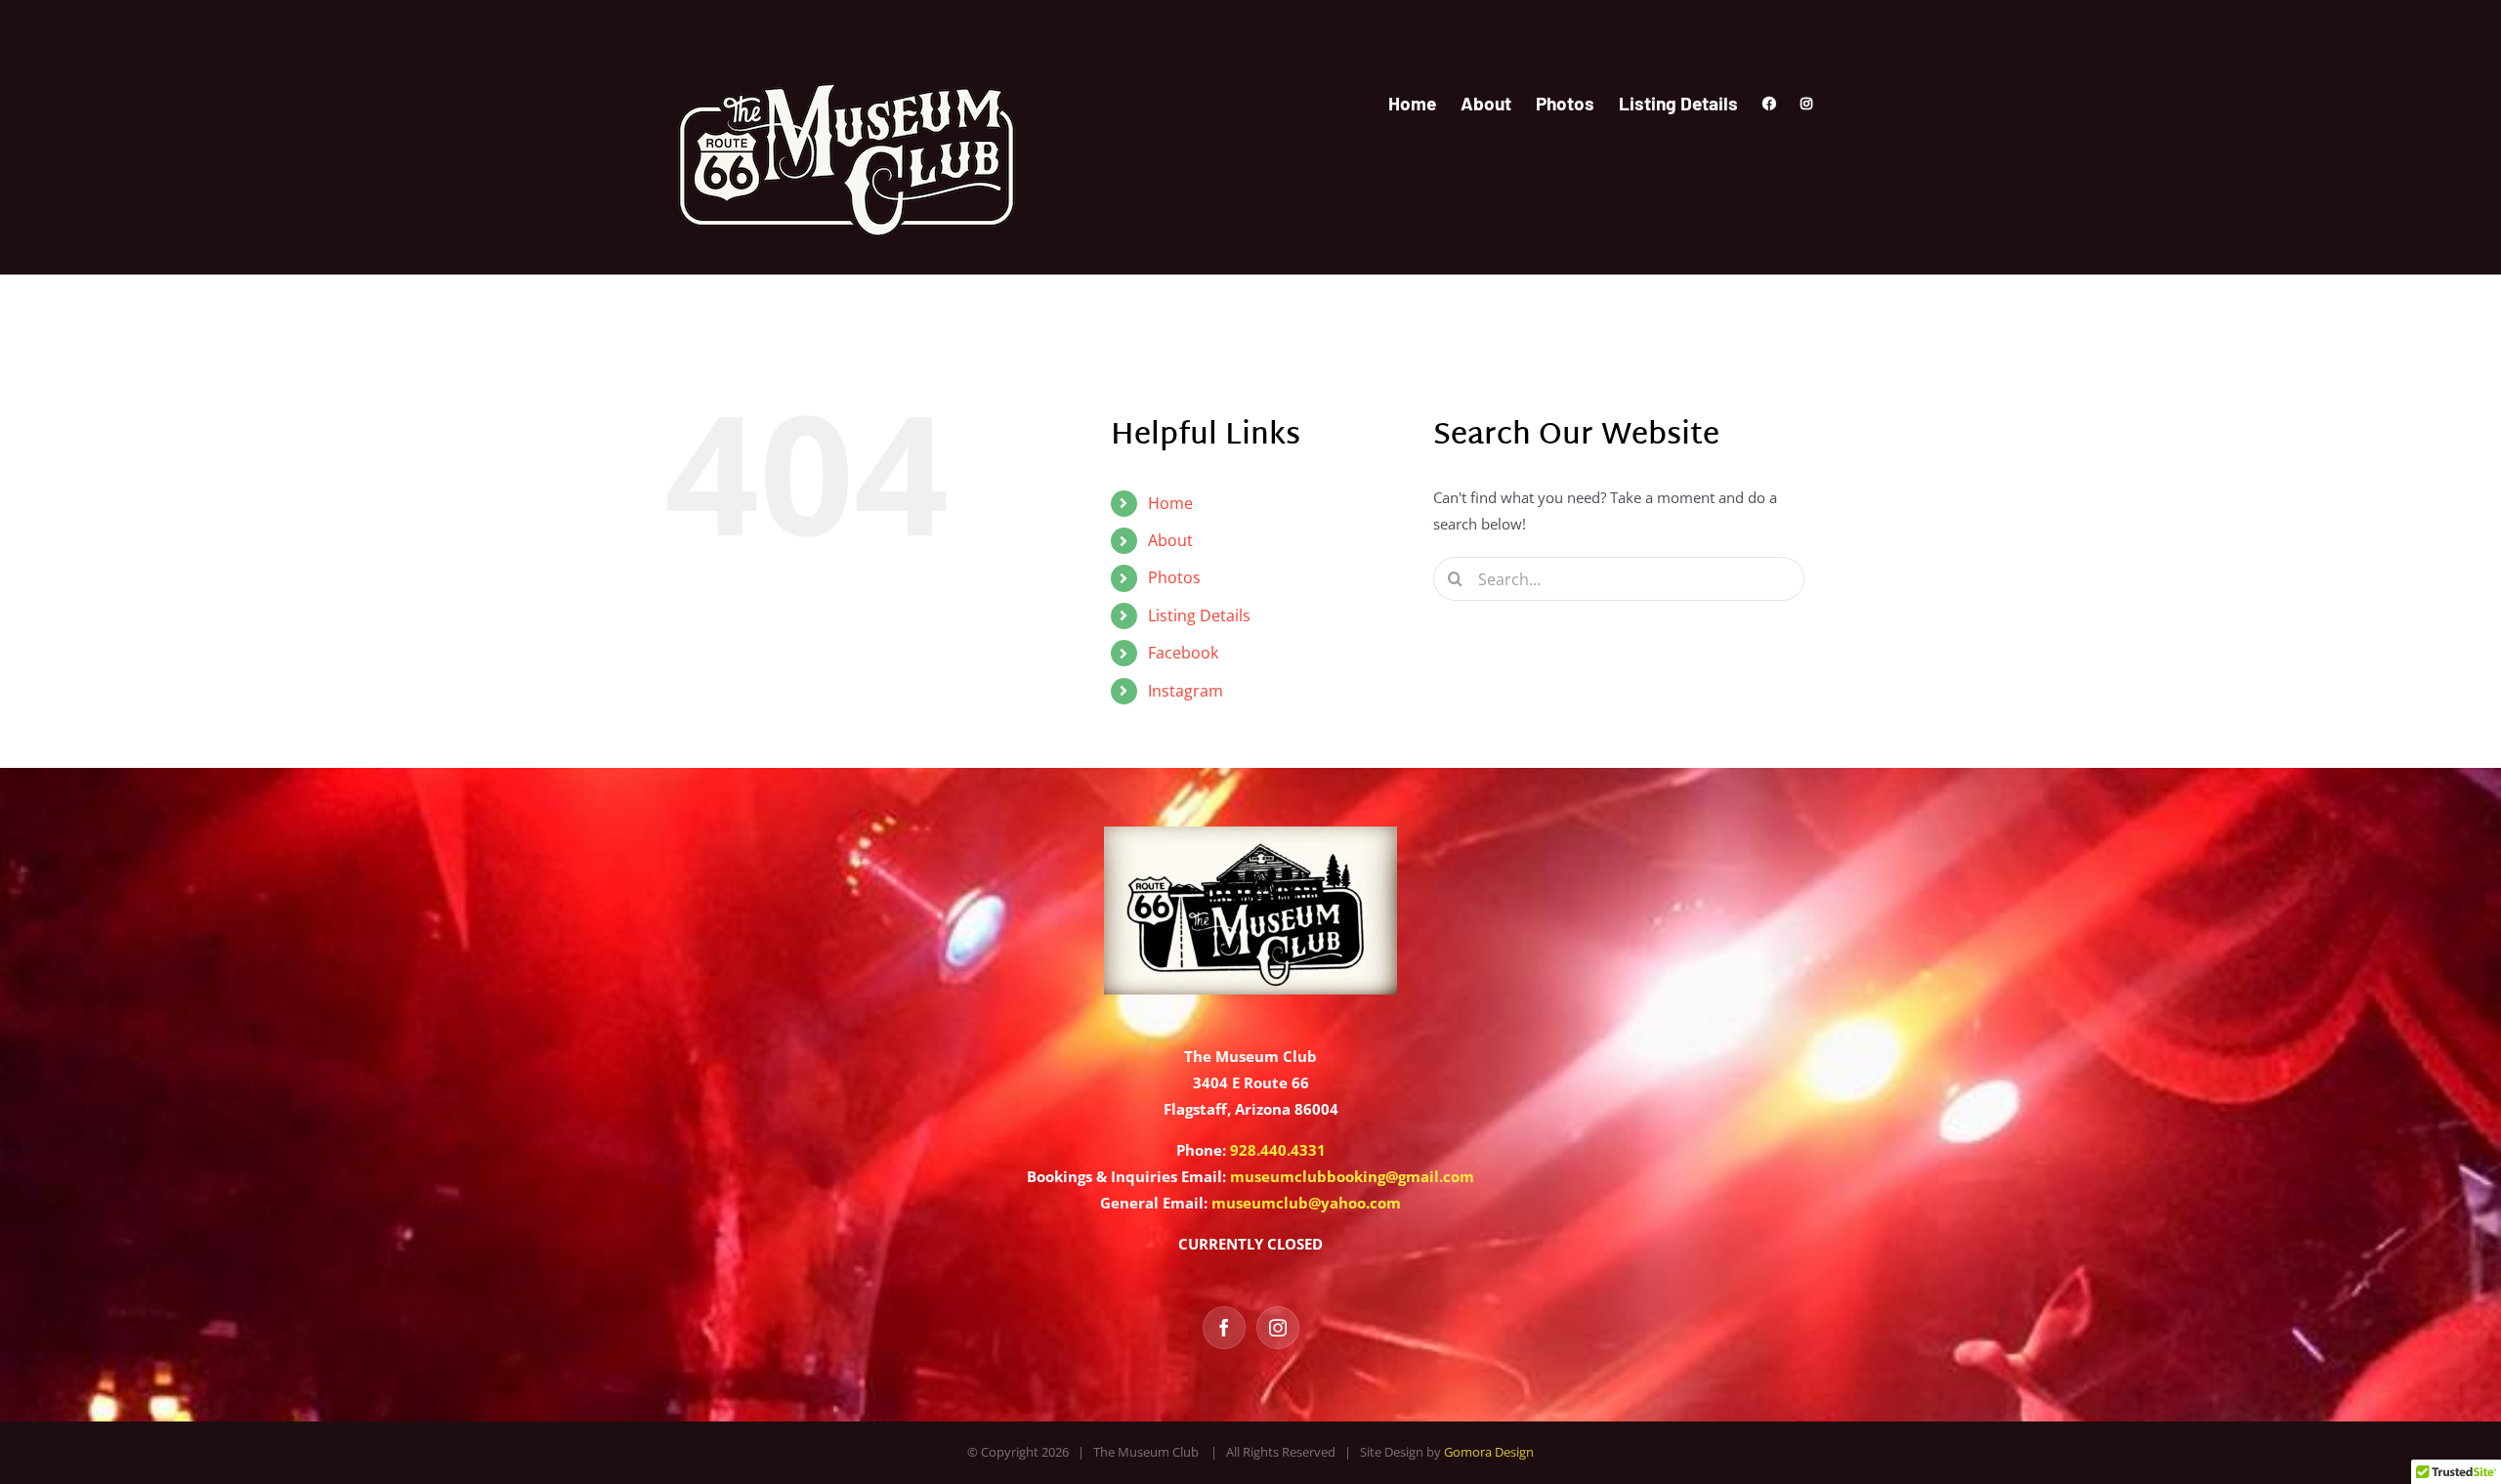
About (1170, 540)
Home (1170, 503)
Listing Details (1199, 615)
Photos (1174, 577)
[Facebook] (1224, 1328)
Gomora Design (1489, 1452)
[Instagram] (1278, 1328)
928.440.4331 (1278, 1150)
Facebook (1183, 653)
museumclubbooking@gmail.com (1352, 1176)
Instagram (1186, 691)
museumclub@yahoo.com (1306, 1203)
